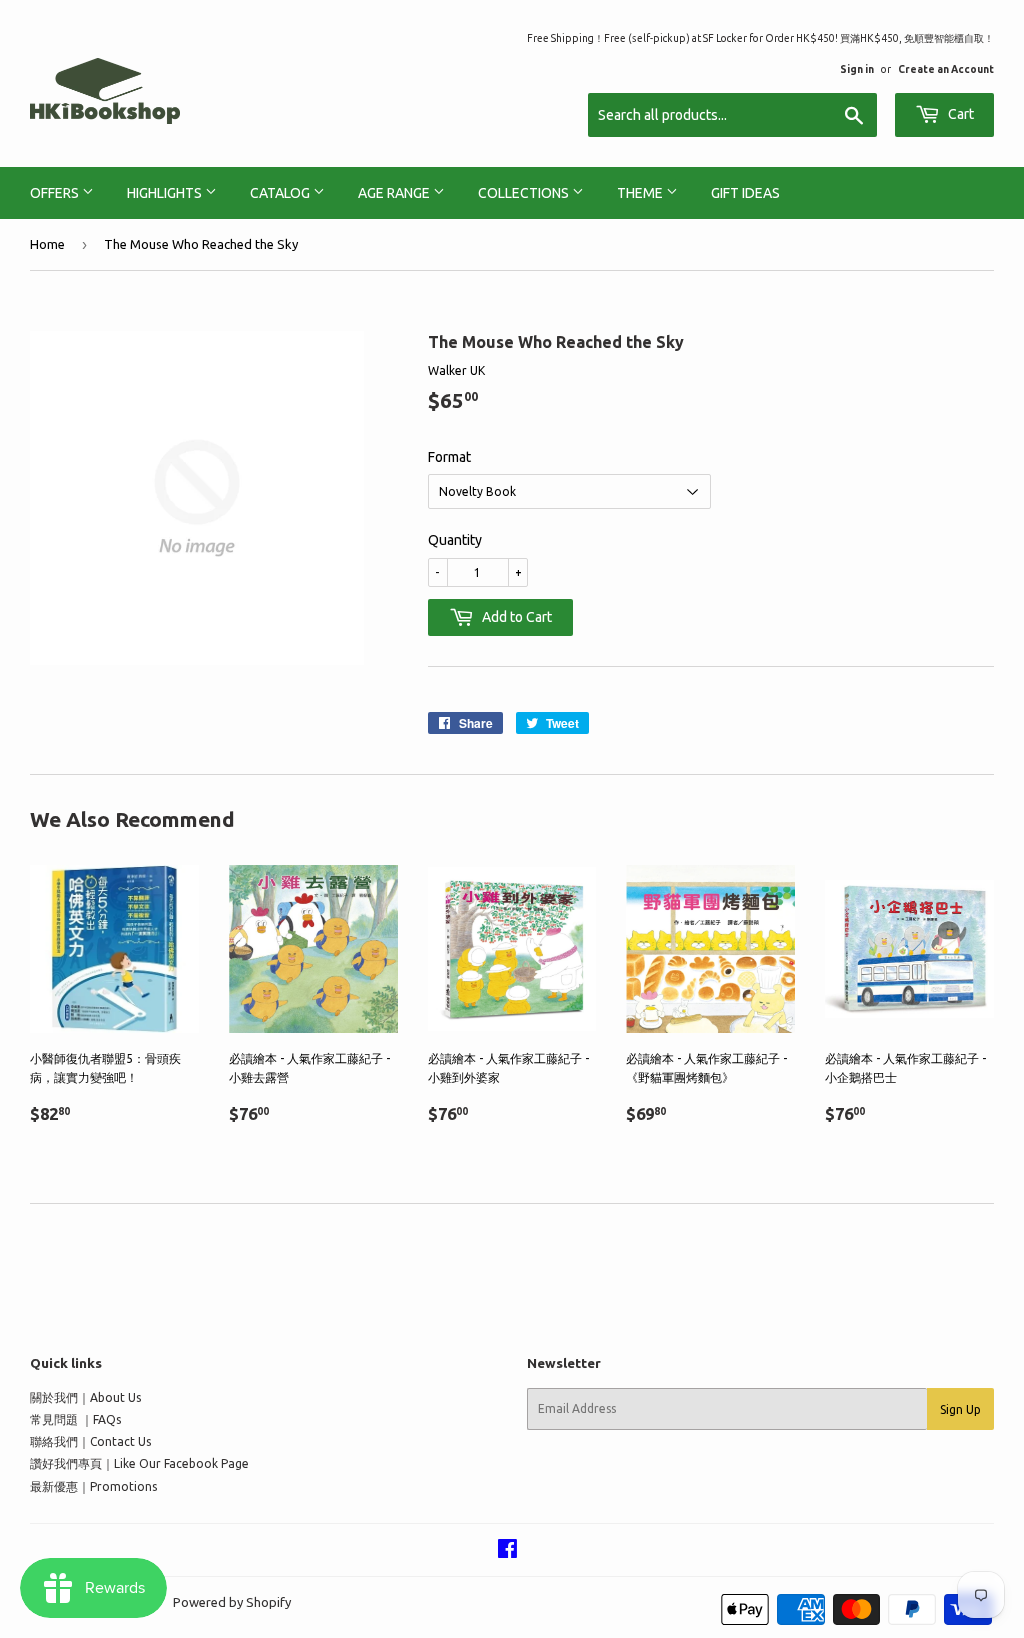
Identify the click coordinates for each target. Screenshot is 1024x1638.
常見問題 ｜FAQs (75, 1419)
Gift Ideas (745, 193)
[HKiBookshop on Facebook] (507, 1551)
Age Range (395, 193)
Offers (56, 193)
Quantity (455, 540)
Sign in (857, 69)
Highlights (166, 193)
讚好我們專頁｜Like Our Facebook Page (139, 1463)
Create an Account (946, 69)
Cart (959, 114)
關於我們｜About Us (85, 1397)
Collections (525, 193)
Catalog (281, 193)
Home (47, 244)
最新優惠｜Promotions (93, 1486)
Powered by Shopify (232, 1602)
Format (449, 457)
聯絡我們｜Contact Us (90, 1441)
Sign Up (960, 1409)
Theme (641, 193)
